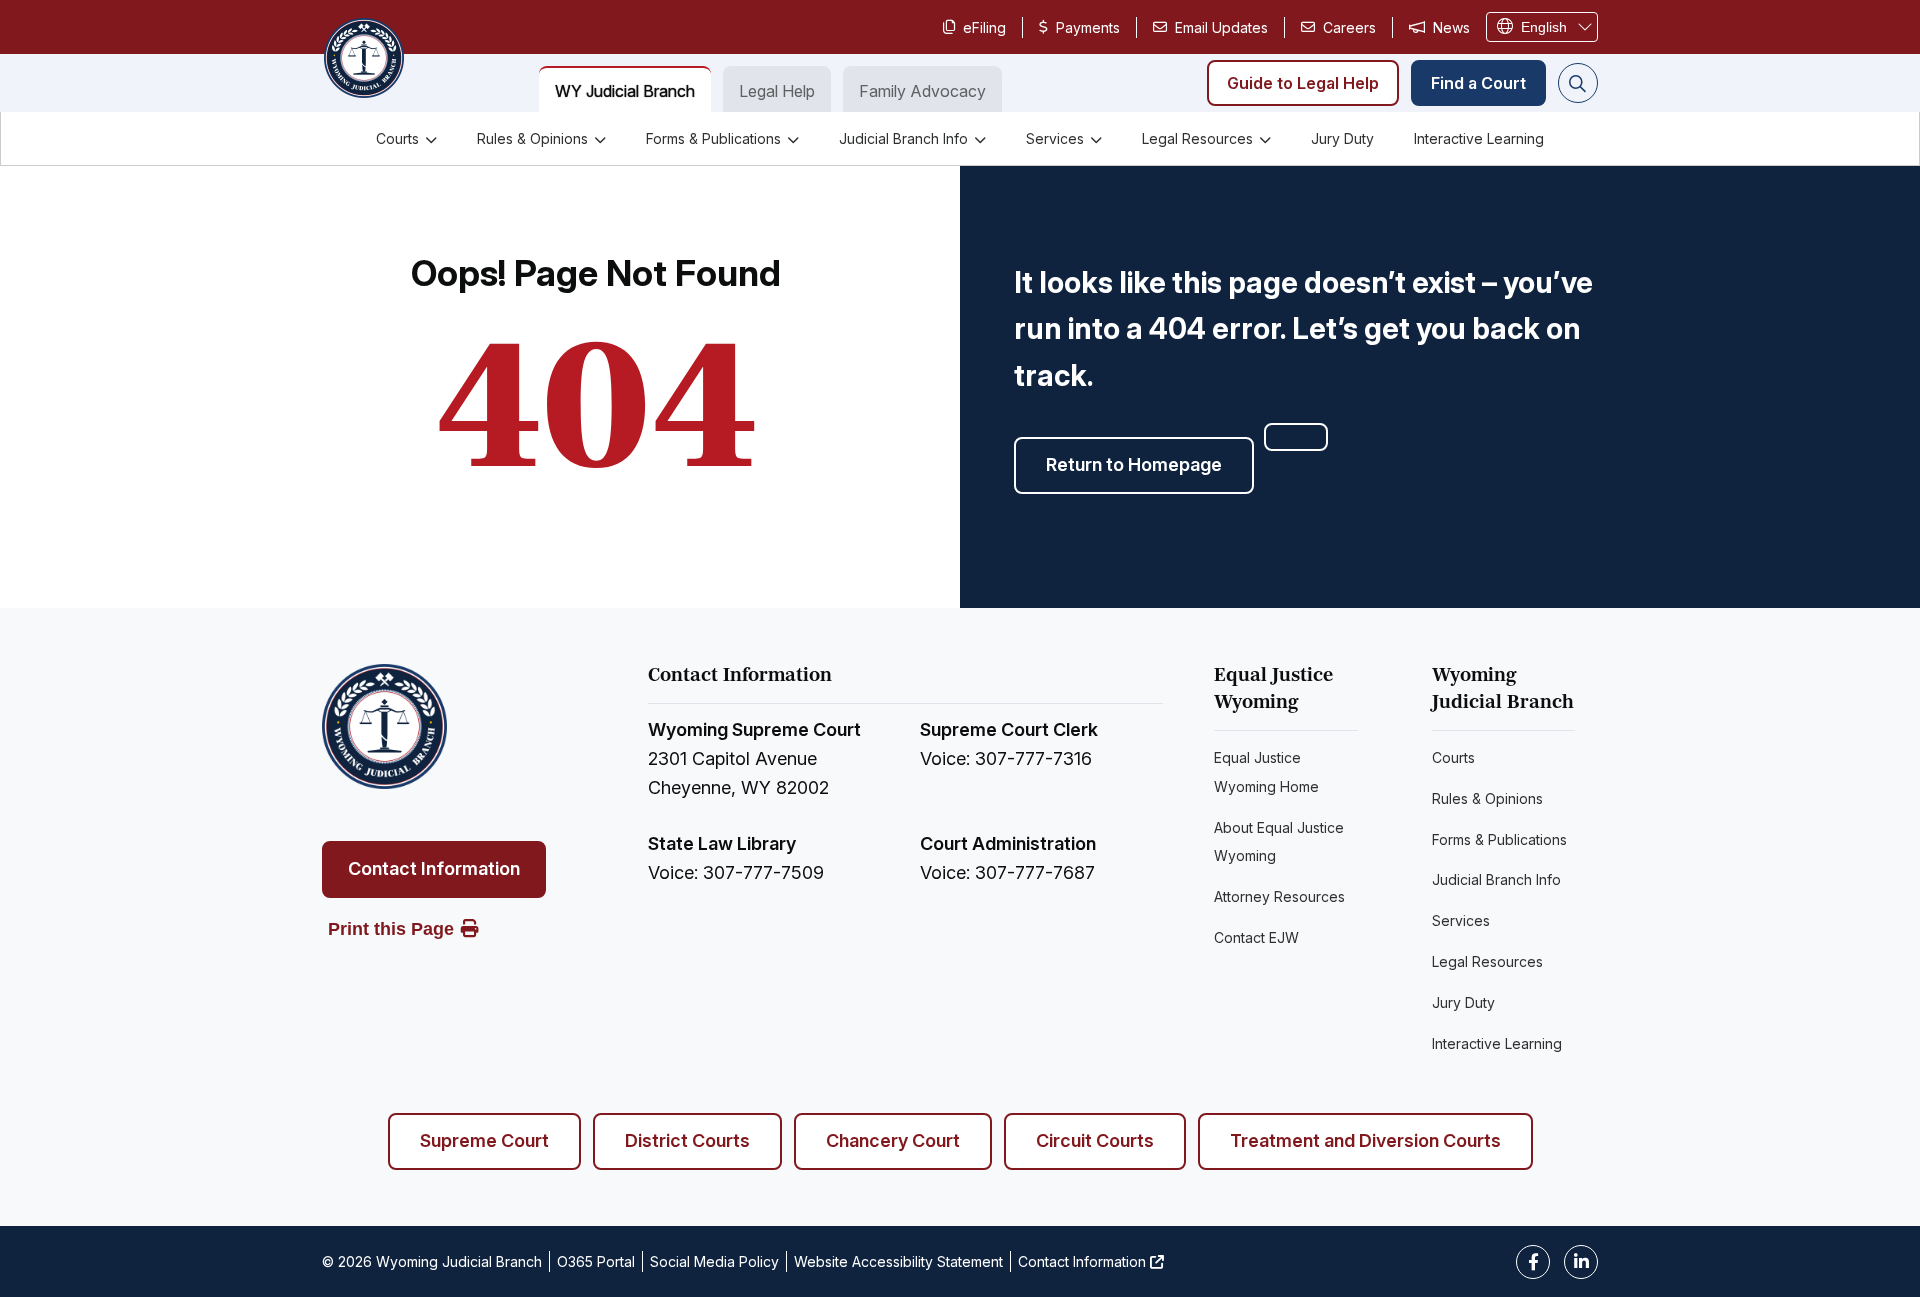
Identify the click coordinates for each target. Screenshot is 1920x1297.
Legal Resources (1197, 138)
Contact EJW (1256, 937)
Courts (397, 138)
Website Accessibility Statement (898, 1261)
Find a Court (1478, 83)
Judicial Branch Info (903, 138)
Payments (1088, 27)
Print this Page (391, 929)
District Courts (687, 1140)
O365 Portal (596, 1261)
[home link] (384, 726)
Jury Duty (1342, 138)
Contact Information (434, 868)
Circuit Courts (1095, 1140)
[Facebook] (1533, 1262)
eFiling (984, 27)
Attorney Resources (1279, 896)
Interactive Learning (1479, 138)
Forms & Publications (713, 138)
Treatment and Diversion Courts (1365, 1140)
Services (1055, 138)
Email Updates (1221, 27)
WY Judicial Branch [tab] (625, 91)
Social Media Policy (714, 1261)
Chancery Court (893, 1140)
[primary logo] (363, 60)
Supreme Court (484, 1140)
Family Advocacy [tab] (922, 91)
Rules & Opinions (532, 138)
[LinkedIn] (1581, 1262)
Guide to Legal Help (1303, 83)
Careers (1349, 27)
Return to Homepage (1134, 464)
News (1451, 27)
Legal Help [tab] (777, 91)
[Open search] (1578, 83)
